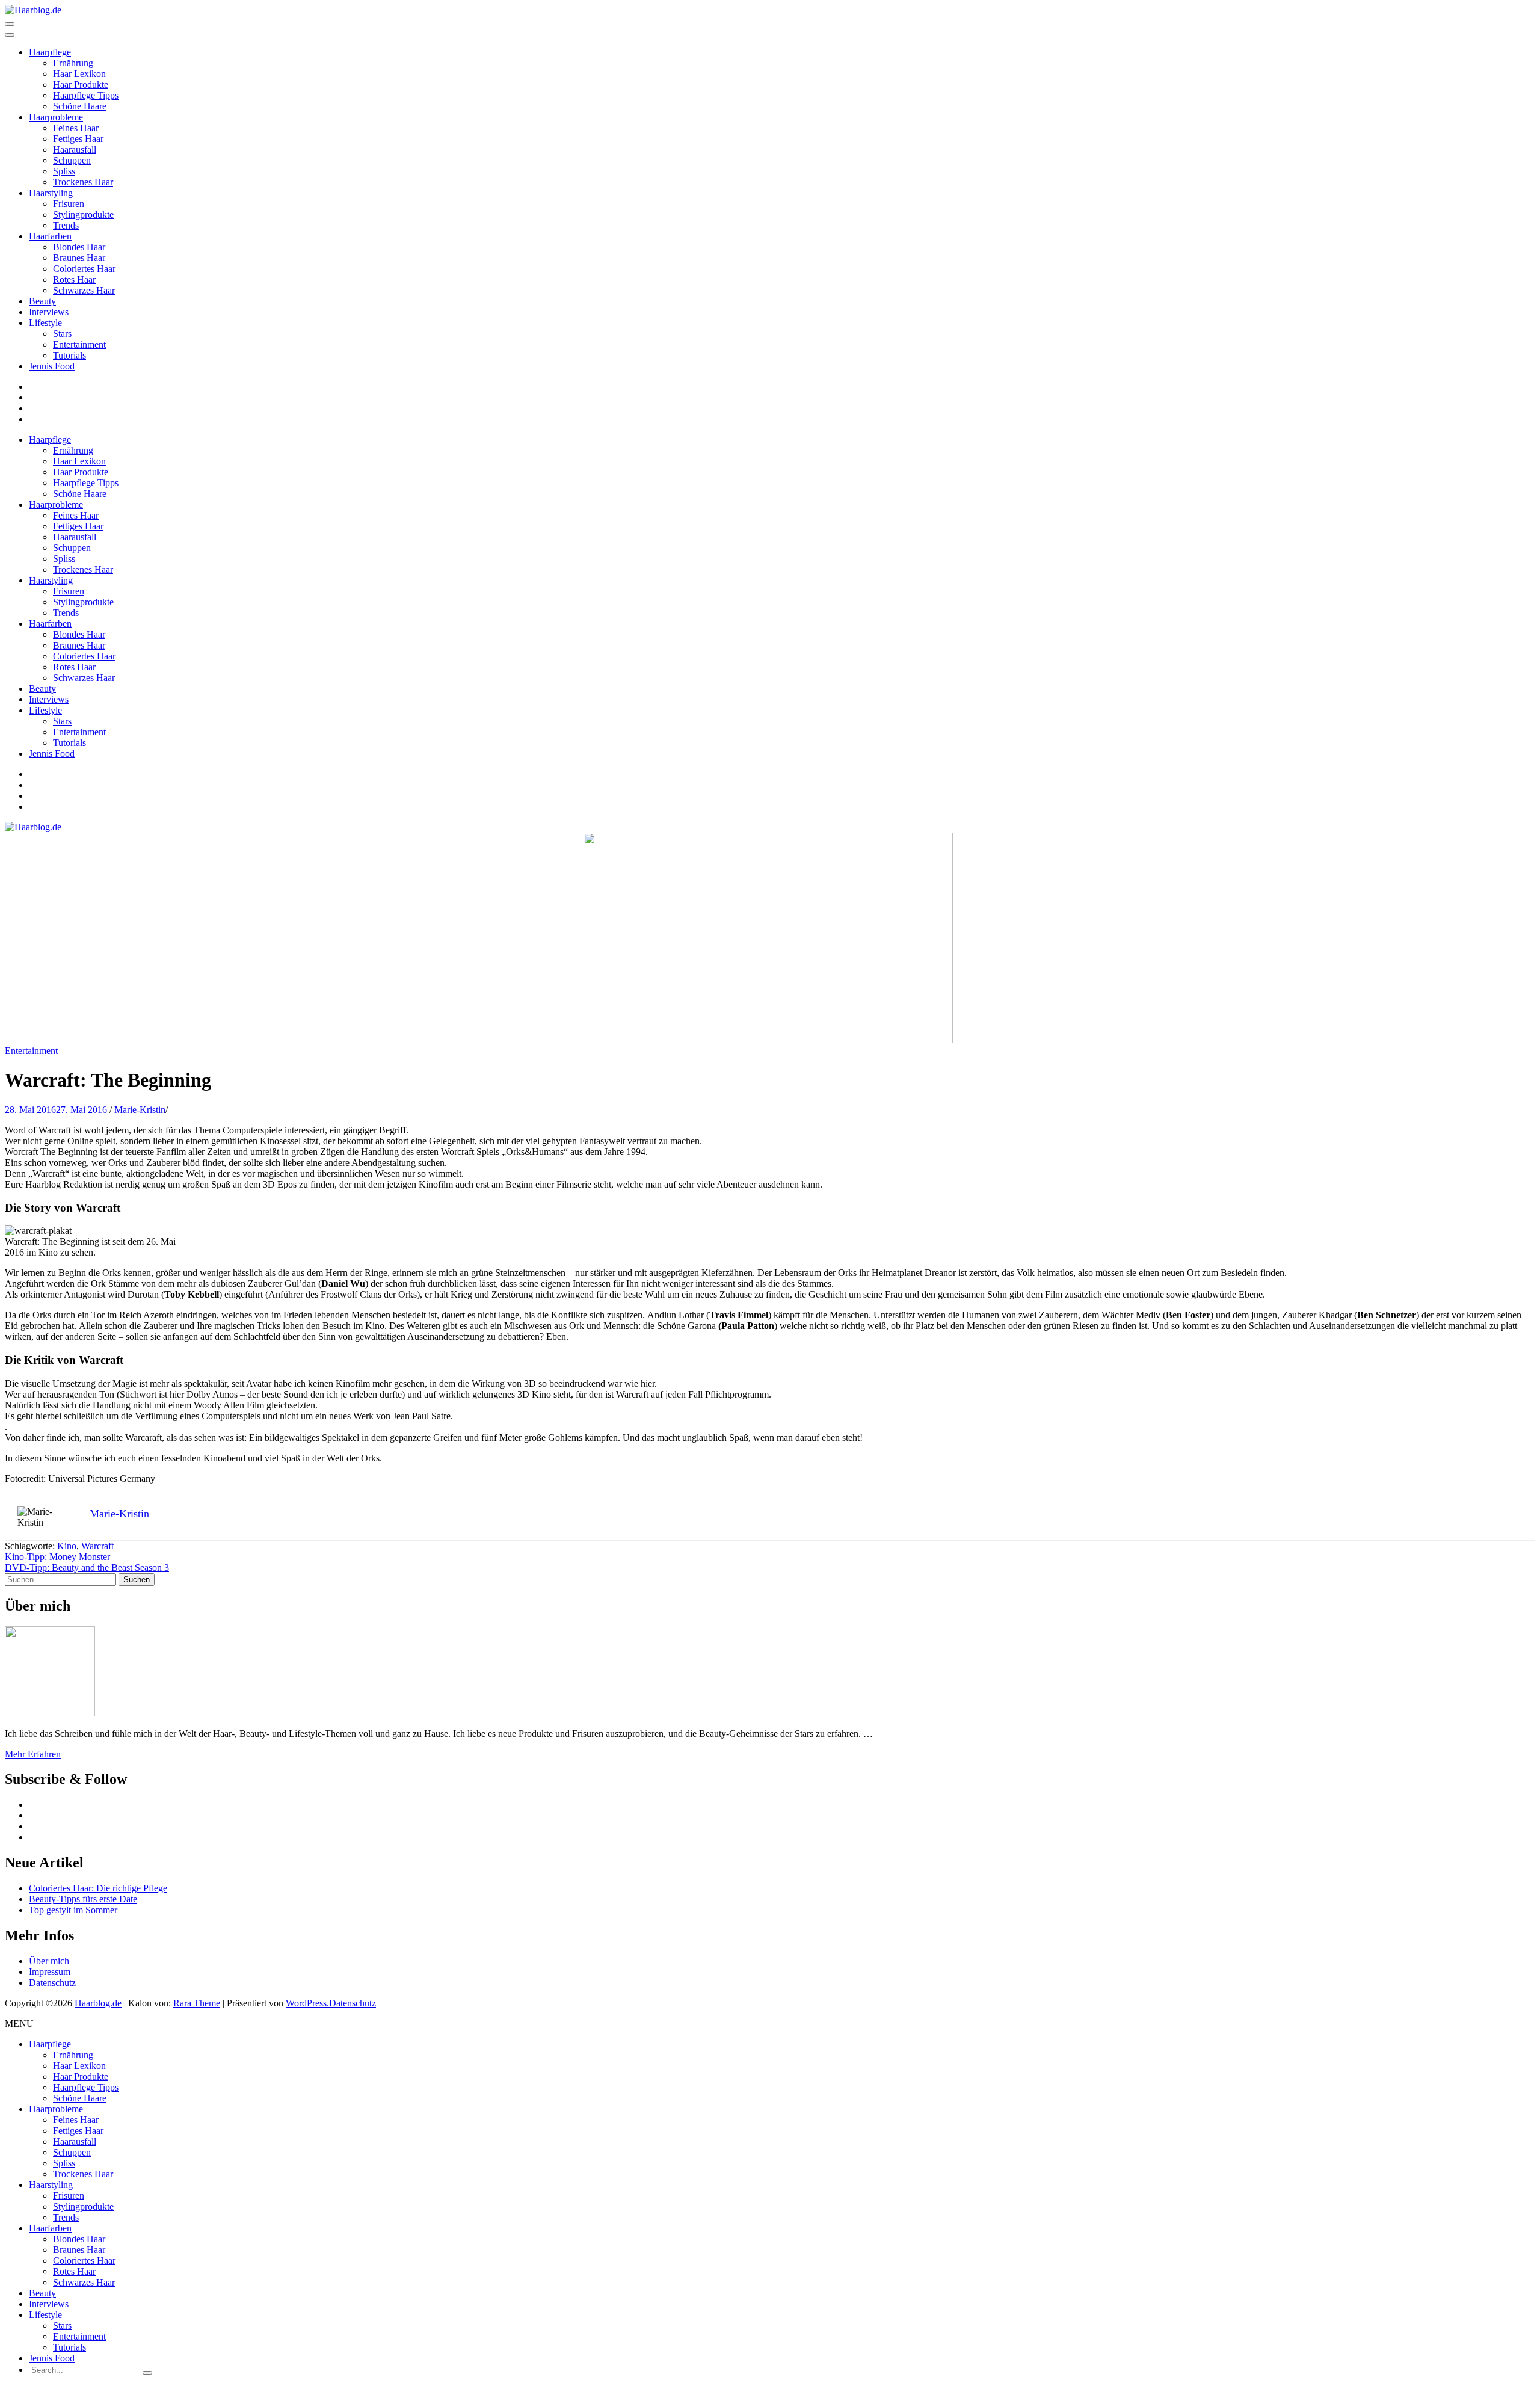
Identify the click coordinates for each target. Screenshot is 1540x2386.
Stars (62, 334)
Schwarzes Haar (84, 290)
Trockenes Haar (83, 182)
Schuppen (72, 160)
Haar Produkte (81, 85)
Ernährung (73, 63)
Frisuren (69, 204)
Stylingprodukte (83, 214)
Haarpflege (50, 52)
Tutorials (69, 355)
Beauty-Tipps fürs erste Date (83, 1899)
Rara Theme (197, 2003)
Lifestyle (45, 323)
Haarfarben (50, 236)
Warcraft (97, 1546)
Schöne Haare (80, 106)
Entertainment (79, 344)
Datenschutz (52, 1983)
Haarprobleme (56, 117)
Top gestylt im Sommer (73, 1910)
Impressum (50, 1972)
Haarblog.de (98, 2003)
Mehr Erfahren (33, 1754)
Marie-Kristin (140, 1110)
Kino (67, 1546)
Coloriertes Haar (84, 269)
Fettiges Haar (78, 139)
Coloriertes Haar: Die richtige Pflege (98, 1888)
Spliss (64, 171)
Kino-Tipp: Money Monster (57, 1557)
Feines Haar (76, 128)
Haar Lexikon (79, 74)
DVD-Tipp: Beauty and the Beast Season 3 (87, 1568)
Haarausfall (75, 150)
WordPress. (307, 2003)
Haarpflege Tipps (86, 95)
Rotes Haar (74, 279)
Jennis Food (52, 366)
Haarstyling (51, 193)
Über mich (49, 1961)
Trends (66, 225)
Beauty (42, 301)
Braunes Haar (79, 258)
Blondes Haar (79, 247)
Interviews (49, 312)
